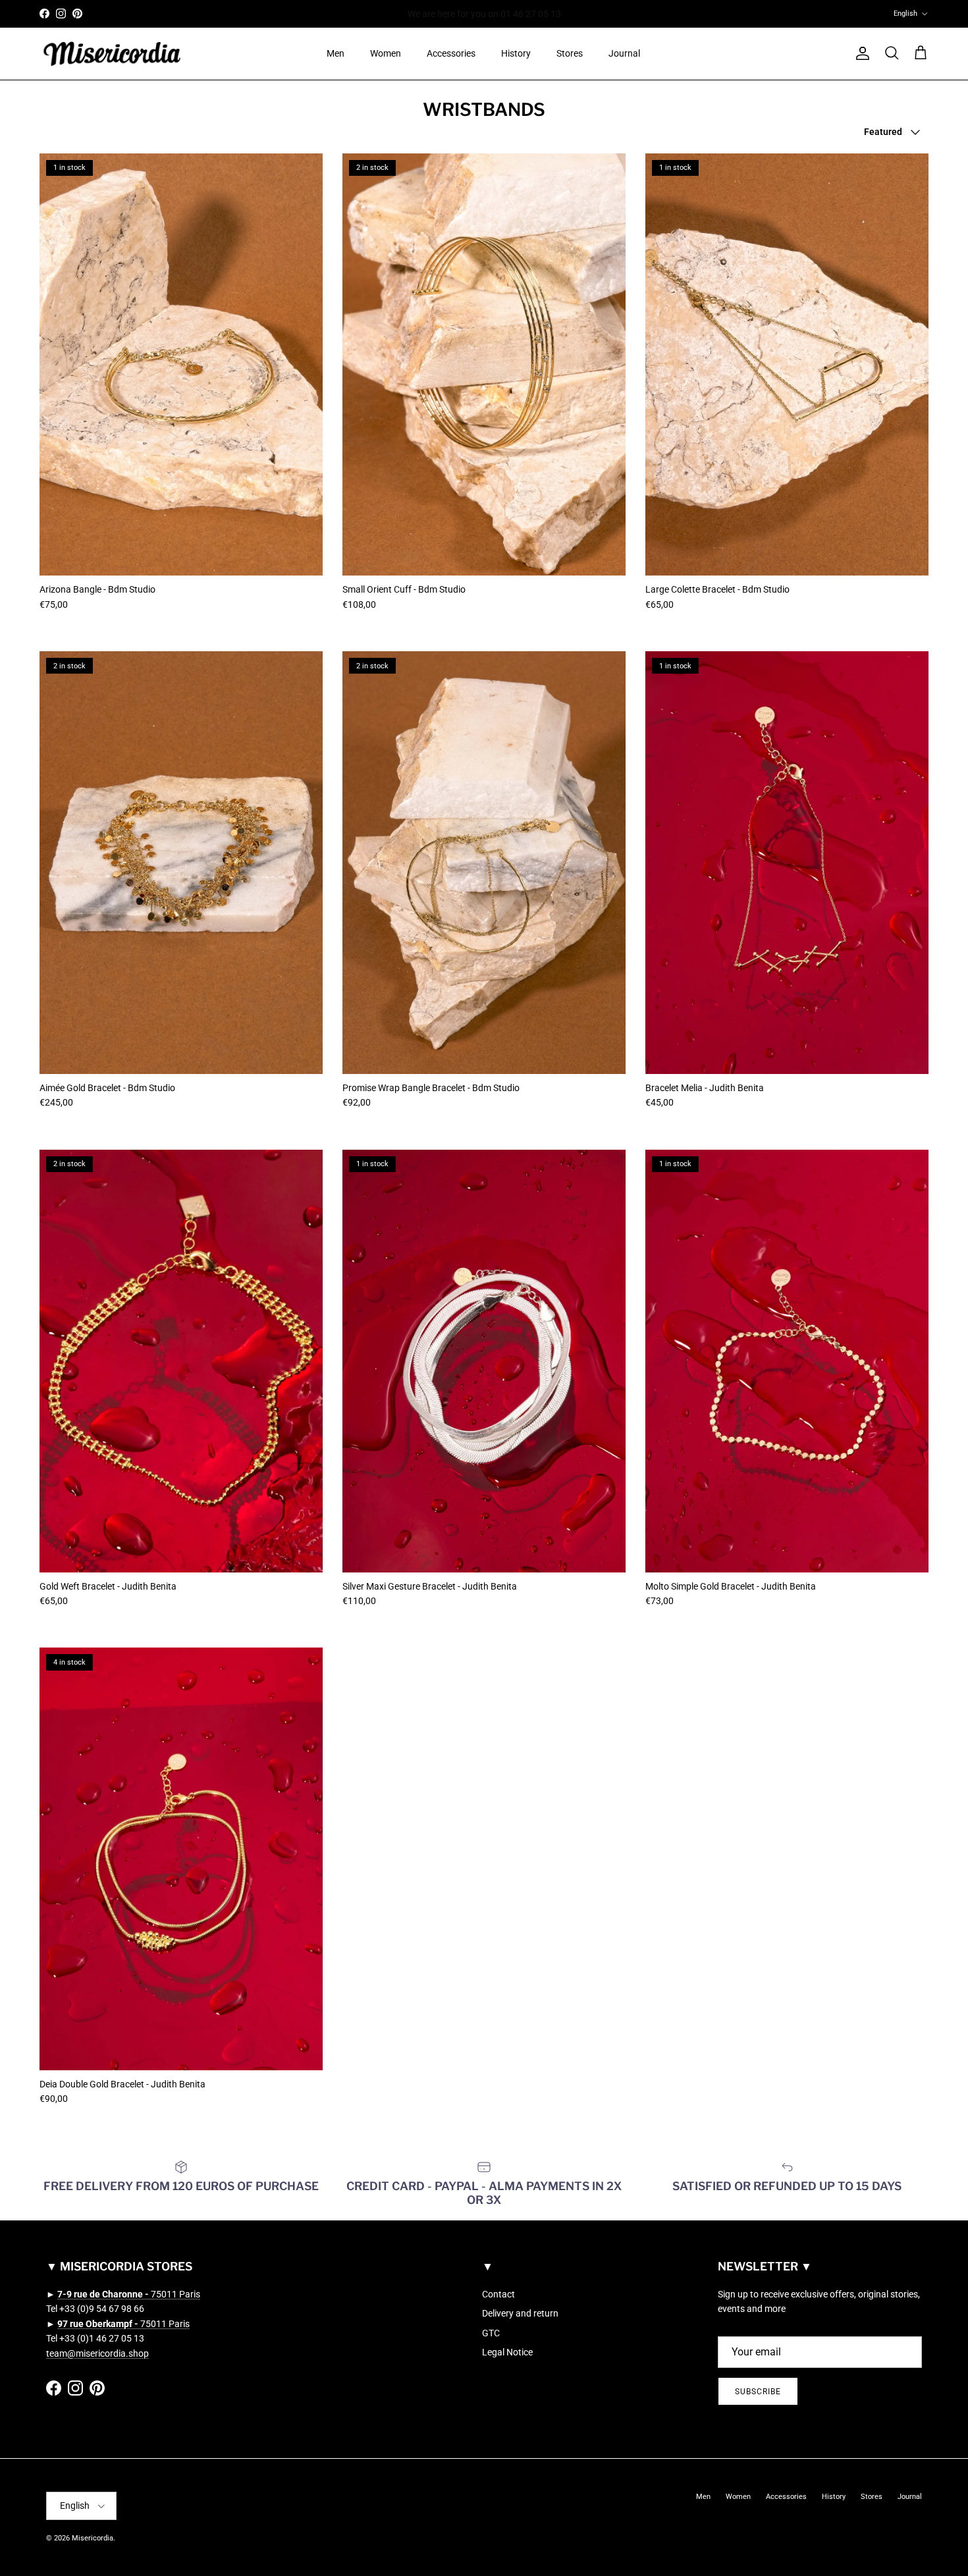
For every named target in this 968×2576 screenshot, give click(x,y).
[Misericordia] (112, 54)
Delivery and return (520, 2313)
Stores (570, 53)
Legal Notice (507, 2352)
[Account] (860, 53)
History (516, 53)
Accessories (451, 53)
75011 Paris (129, 2294)
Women (386, 53)
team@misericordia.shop (97, 2353)
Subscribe (758, 2392)
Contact (498, 2294)
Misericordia (93, 2538)
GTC (491, 2333)
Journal (624, 53)
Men (336, 53)
